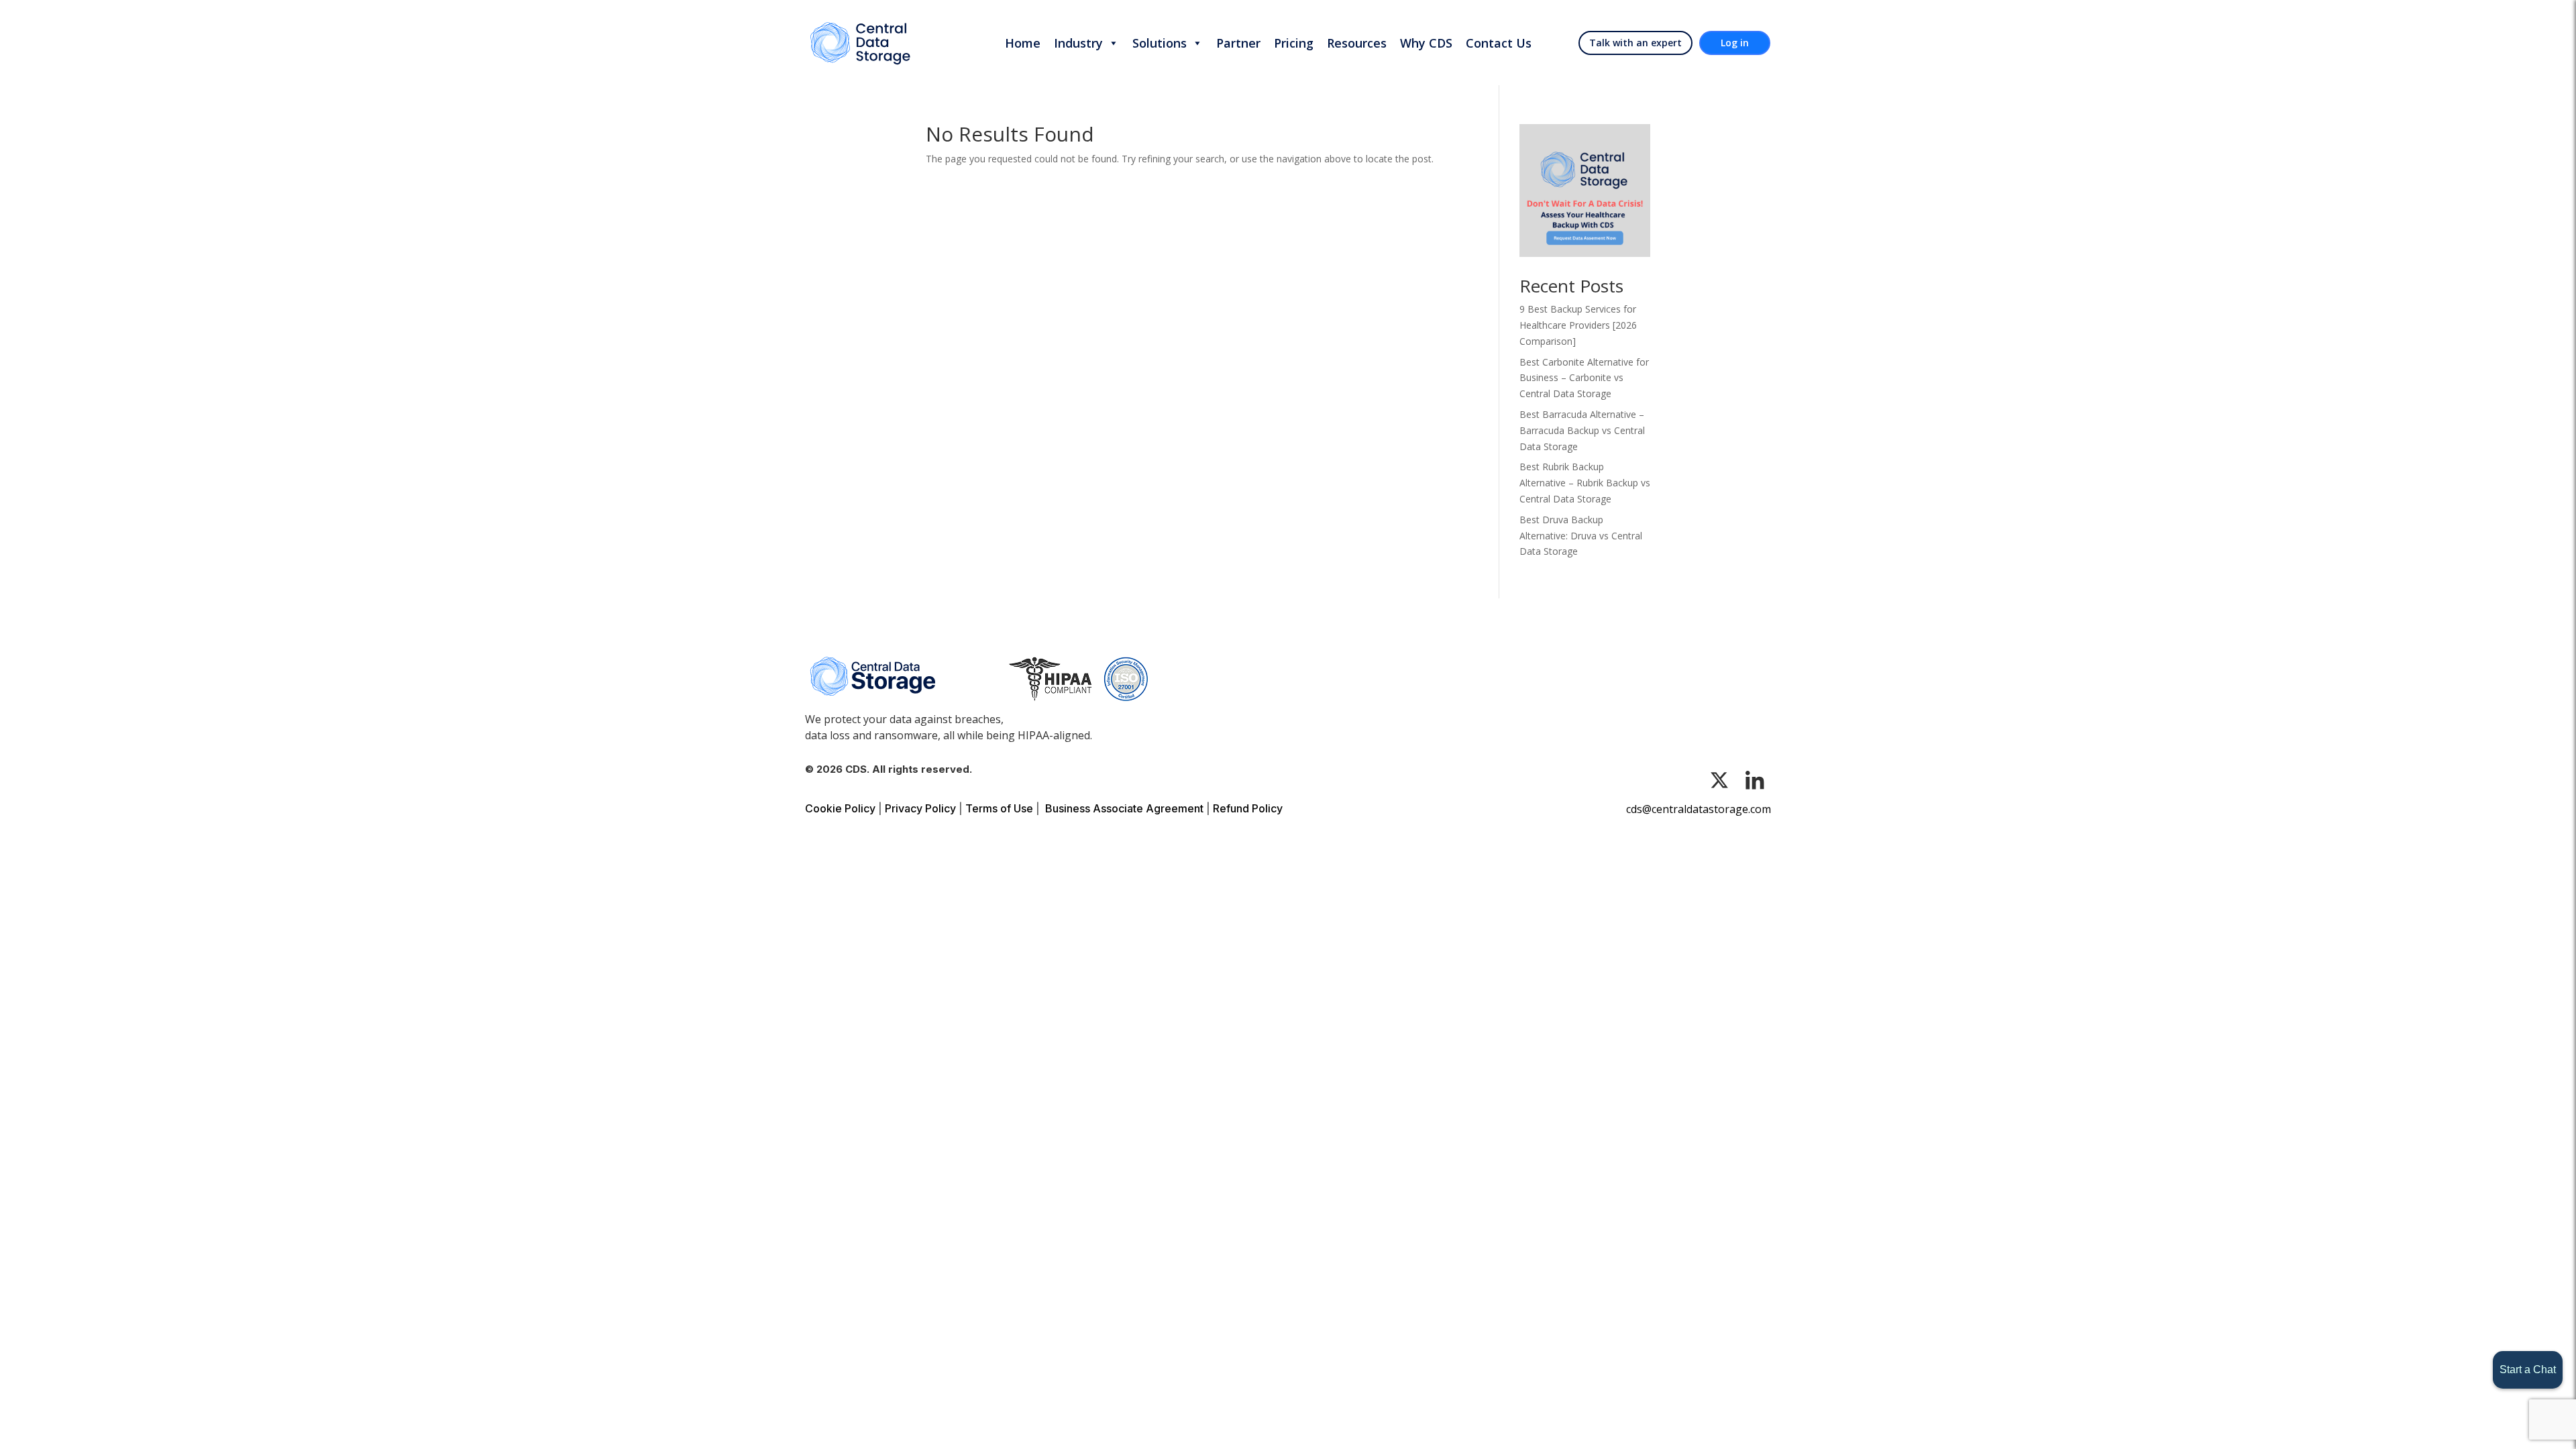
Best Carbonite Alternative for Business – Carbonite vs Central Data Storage (1584, 378)
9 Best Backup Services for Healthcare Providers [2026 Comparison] (1578, 325)
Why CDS (1426, 43)
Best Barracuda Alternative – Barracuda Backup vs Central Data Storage (1582, 430)
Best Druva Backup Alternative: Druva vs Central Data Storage (1581, 536)
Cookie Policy (840, 808)
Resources (1357, 43)
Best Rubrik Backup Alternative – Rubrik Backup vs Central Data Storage (1585, 483)
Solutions (1160, 43)
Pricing (1294, 43)
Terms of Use (999, 808)
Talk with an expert (1635, 43)
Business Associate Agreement (1124, 808)
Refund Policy (1248, 808)
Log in (1735, 43)
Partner (1238, 43)
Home (1023, 43)
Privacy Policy (920, 808)
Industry (1078, 43)
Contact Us (1499, 43)
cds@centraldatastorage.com (1699, 809)
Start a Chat (2528, 1370)
